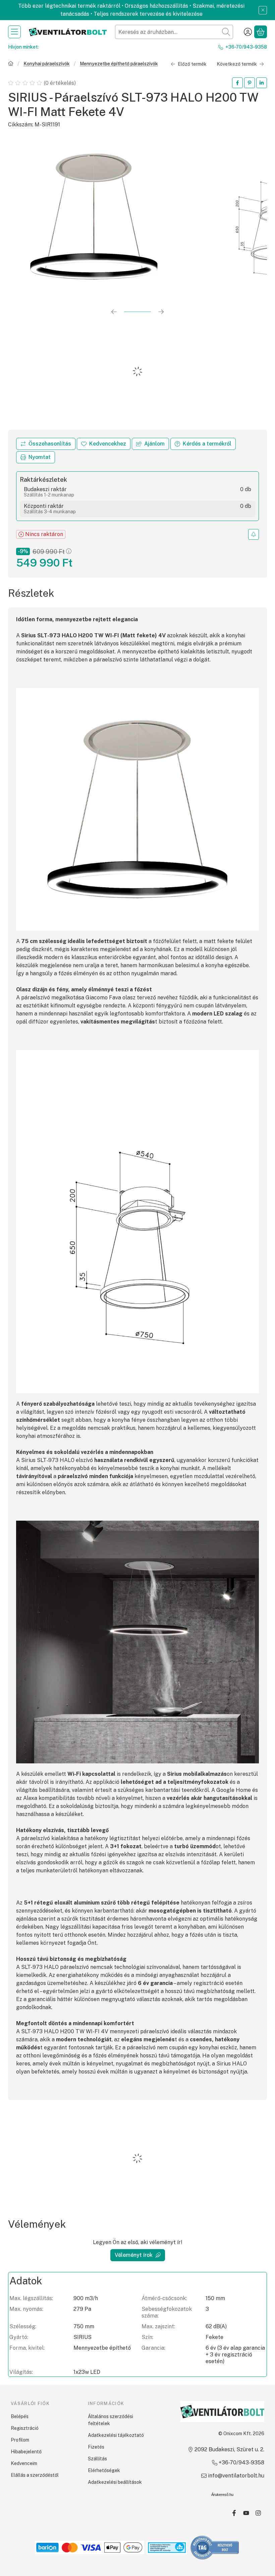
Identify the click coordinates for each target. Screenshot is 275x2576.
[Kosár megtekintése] (261, 32)
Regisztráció (25, 2428)
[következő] (161, 312)
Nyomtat (40, 457)
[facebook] (237, 83)
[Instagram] (258, 2513)
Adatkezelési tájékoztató (116, 2435)
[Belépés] (248, 32)
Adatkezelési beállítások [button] (115, 2482)
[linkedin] (262, 83)
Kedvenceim (24, 2463)
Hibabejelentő (26, 2452)
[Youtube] (246, 2513)
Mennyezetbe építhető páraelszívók (119, 64)
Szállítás (97, 2459)
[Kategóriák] (14, 32)
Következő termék (237, 64)
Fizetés (96, 2447)
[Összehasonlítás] (46, 444)
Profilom (20, 2440)
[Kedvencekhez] (104, 444)
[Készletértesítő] (254, 534)
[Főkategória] (11, 64)
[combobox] (174, 32)
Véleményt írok (134, 2255)
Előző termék (192, 64)
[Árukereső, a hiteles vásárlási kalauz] (215, 2547)
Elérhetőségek (104, 2470)
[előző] (114, 312)
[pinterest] (250, 83)
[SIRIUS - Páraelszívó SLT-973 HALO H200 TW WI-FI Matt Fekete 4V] (94, 217)
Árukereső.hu (222, 2495)
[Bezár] (263, 10)
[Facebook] (234, 2513)
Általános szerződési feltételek (111, 2420)
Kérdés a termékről (207, 444)
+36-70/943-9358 (246, 47)
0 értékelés (60, 83)
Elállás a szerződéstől (35, 2475)
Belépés (20, 2416)
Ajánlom (154, 444)
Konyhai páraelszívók (47, 64)
